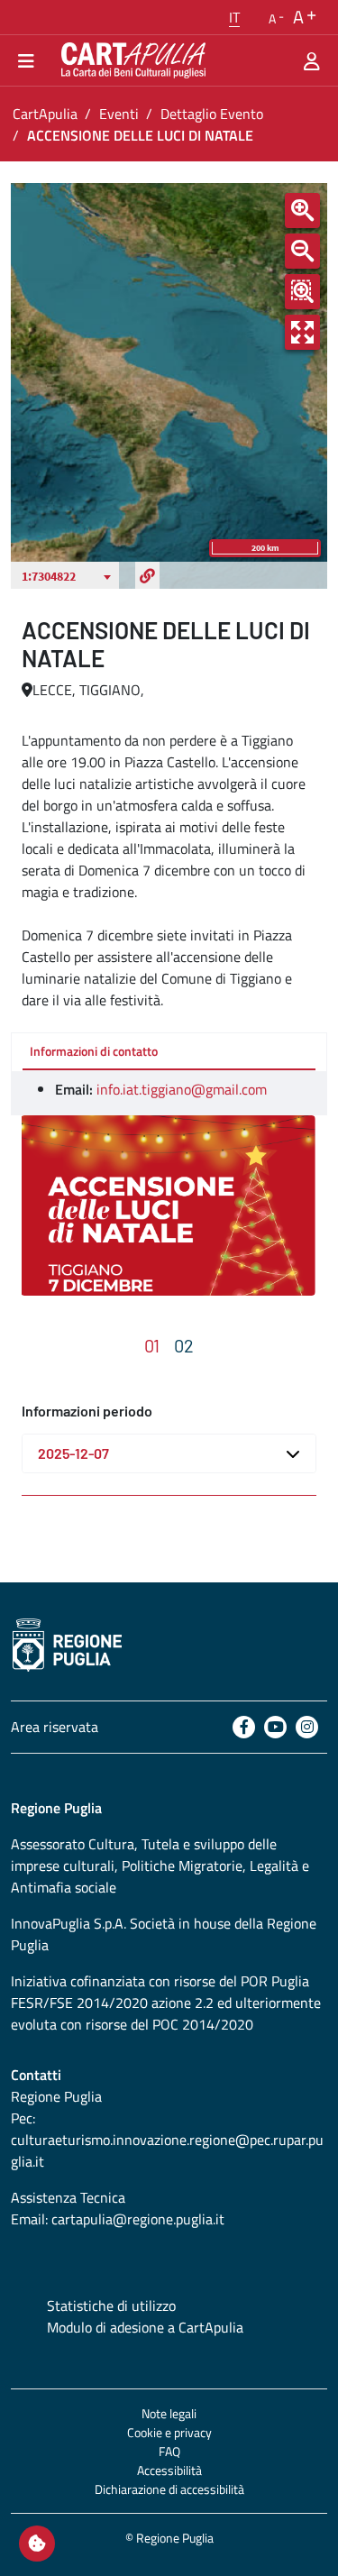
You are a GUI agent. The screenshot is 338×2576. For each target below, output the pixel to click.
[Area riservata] (312, 60)
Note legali (169, 2413)
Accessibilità (169, 2470)
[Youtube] (275, 1727)
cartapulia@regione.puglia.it (138, 2219)
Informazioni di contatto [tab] (94, 1051)
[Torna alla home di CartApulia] (130, 60)
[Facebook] (244, 1727)
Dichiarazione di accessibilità (169, 2489)
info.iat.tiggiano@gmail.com (182, 1089)
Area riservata (55, 1727)
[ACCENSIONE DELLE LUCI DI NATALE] (168, 1205)
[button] (234, 17)
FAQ (169, 2451)
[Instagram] (307, 1727)
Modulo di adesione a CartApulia (145, 2327)
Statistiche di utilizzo (111, 2306)
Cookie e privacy (169, 2432)
